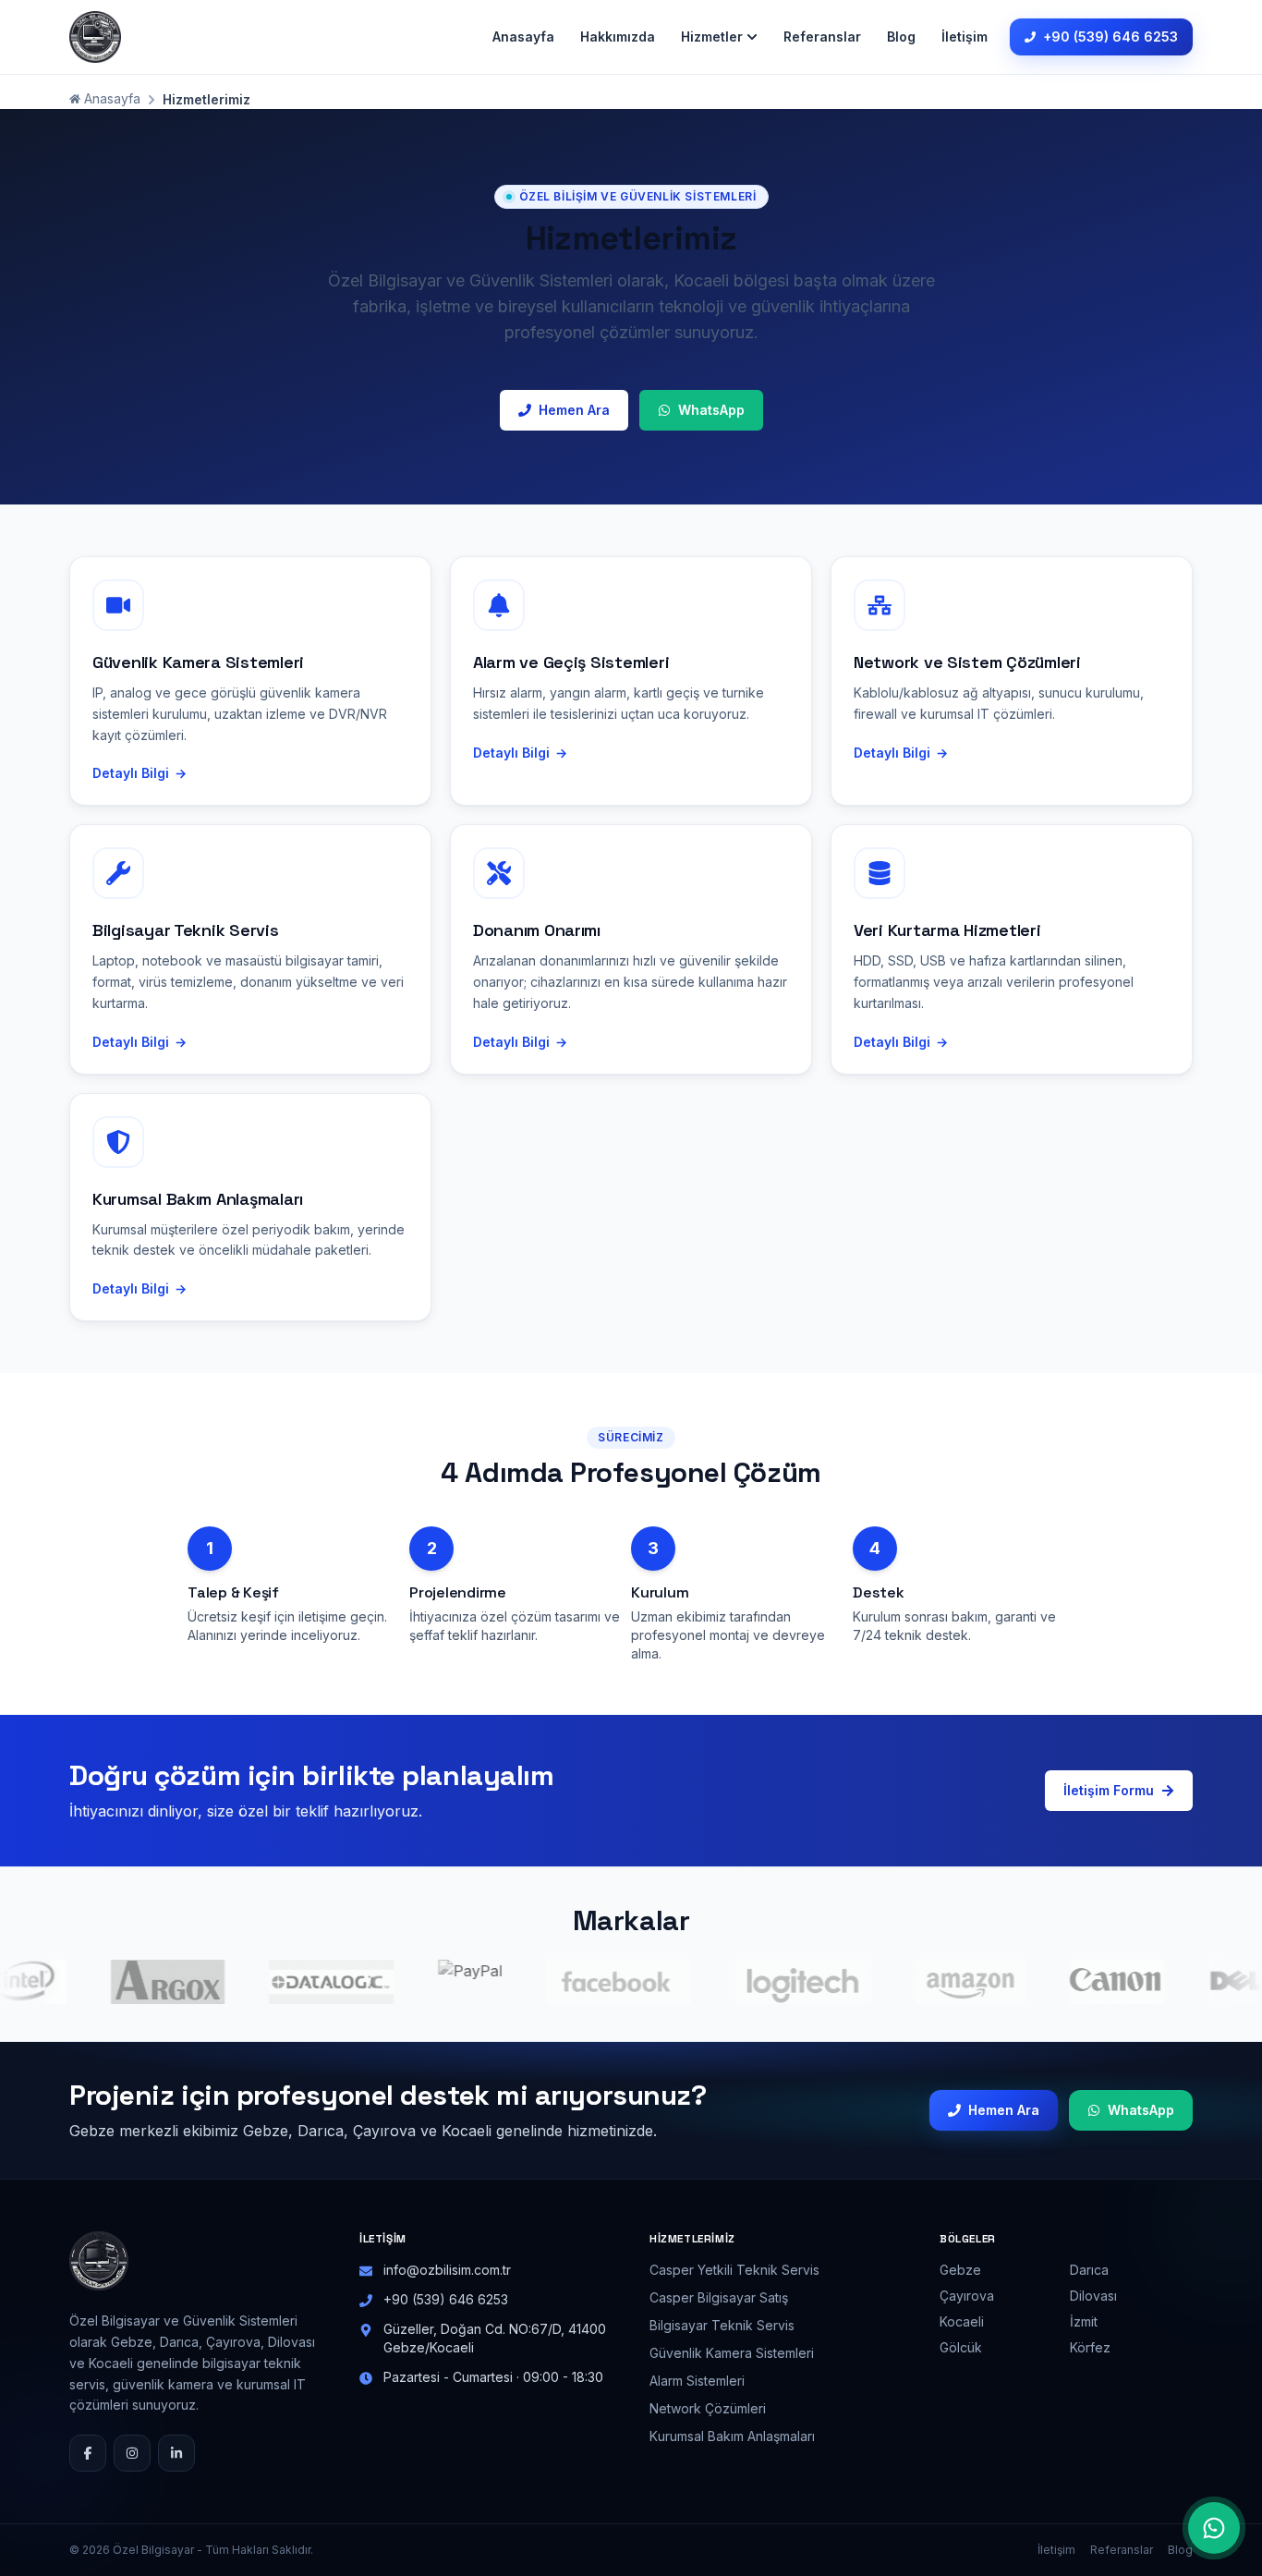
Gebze (960, 2270)
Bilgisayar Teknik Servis (722, 2325)
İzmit (1084, 2321)
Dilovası (1093, 2296)
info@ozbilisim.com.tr (447, 2270)
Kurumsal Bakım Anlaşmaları (732, 2436)
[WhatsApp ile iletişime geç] (1214, 2528)
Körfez (1090, 2347)
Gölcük (961, 2347)
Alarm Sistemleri (697, 2381)
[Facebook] (88, 2453)
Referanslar (822, 36)
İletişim (965, 36)
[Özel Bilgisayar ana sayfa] (95, 37)
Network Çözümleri (708, 2408)
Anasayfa (523, 36)
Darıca (1089, 2270)
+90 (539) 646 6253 (1110, 36)
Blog (901, 36)
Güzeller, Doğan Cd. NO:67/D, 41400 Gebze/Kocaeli (495, 2338)
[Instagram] (132, 2453)
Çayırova (967, 2296)
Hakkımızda (618, 36)
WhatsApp (711, 410)
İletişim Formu (1109, 1790)
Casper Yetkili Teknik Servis (734, 2270)
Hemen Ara (574, 410)
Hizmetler (712, 36)
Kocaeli (962, 2321)
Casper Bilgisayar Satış (719, 2297)
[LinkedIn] (176, 2453)
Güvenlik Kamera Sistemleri (732, 2353)
